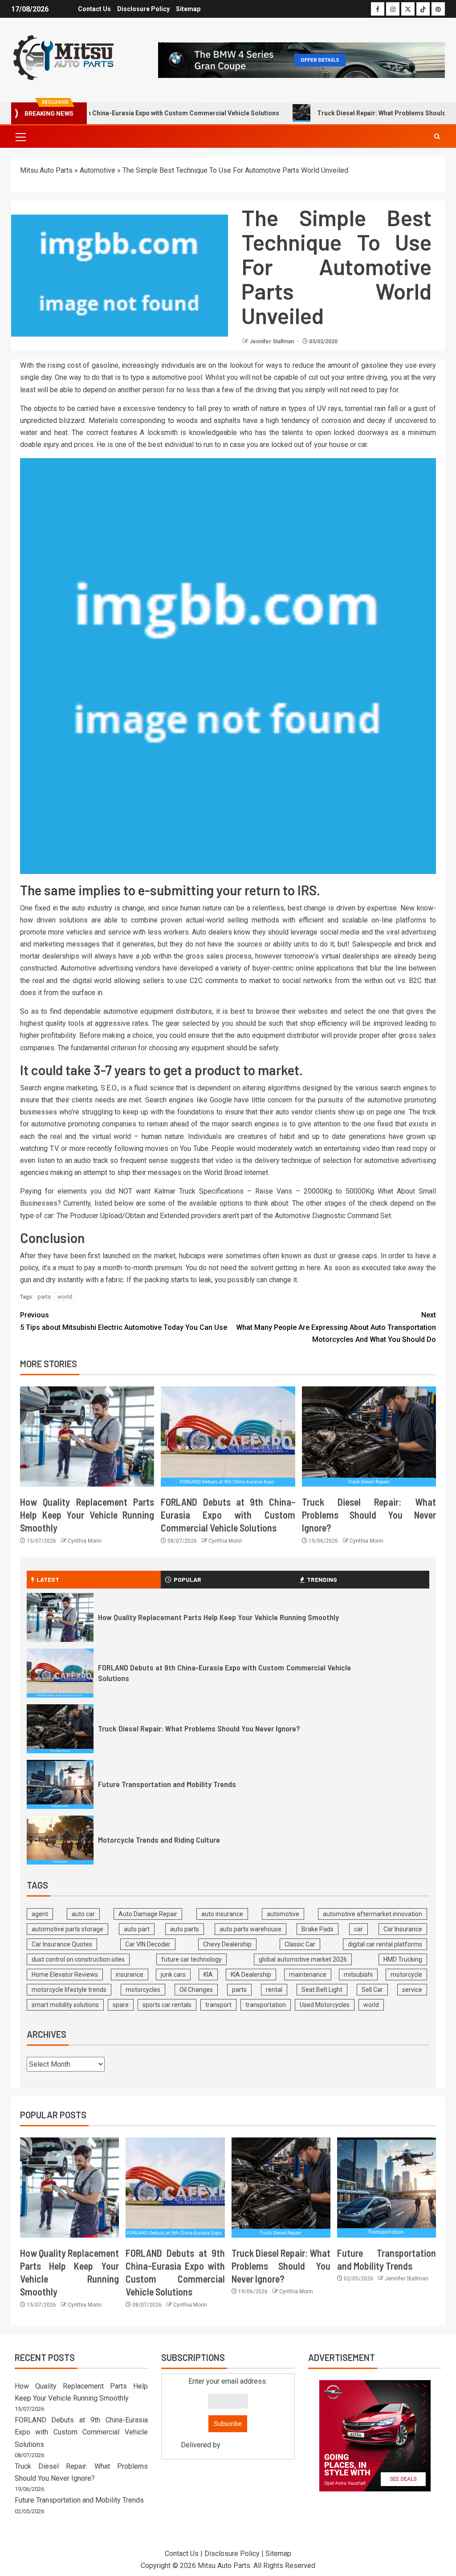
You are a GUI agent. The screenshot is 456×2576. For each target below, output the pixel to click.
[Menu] (20, 137)
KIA (208, 1975)
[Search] (437, 136)
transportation (266, 2005)
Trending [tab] (322, 1579)
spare (121, 2005)
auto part (137, 1929)
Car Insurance (403, 1929)
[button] (20, 137)
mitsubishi (358, 1975)
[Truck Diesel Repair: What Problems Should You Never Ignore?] (369, 1436)
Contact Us (94, 9)
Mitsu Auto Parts (46, 170)
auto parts (185, 1929)
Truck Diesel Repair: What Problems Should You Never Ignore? (369, 1515)
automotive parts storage (67, 1929)
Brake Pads (318, 1929)
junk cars (173, 1975)
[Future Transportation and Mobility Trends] (60, 1784)
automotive (283, 1914)
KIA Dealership (251, 1975)
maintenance (308, 1975)
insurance (130, 1975)
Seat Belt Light (322, 1990)
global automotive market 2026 (303, 1959)
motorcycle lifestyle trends (69, 1990)
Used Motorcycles (325, 2005)
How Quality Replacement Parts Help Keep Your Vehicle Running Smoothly (87, 1515)
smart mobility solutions (65, 2005)
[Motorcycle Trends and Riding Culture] (60, 1840)
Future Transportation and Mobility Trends (167, 1784)
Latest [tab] (48, 1579)
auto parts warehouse (250, 1929)
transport (218, 2005)
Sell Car (372, 1990)
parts (44, 1297)
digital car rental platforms (385, 1944)
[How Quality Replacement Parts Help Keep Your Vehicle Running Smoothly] (87, 1436)
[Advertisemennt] (301, 59)
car (358, 1929)
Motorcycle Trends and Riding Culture (159, 1840)
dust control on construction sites (78, 1959)
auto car (83, 1914)
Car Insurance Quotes (62, 1944)
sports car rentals (167, 2005)
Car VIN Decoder (148, 1944)
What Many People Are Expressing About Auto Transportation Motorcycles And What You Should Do (336, 1327)
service (412, 1990)
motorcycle (406, 1975)
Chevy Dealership (227, 1944)
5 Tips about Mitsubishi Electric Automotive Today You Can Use (124, 1321)
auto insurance (222, 1914)
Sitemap (188, 9)
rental (274, 1990)
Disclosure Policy (143, 9)
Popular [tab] (187, 1579)
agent (40, 1914)
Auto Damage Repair (148, 1914)
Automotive (98, 170)
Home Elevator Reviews (65, 1975)
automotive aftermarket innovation (373, 1914)
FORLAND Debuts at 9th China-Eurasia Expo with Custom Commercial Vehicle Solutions (228, 1515)
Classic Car (300, 1944)
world (65, 1297)
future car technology (191, 1959)
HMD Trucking (403, 1959)
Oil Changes (196, 1990)
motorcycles (143, 1990)
